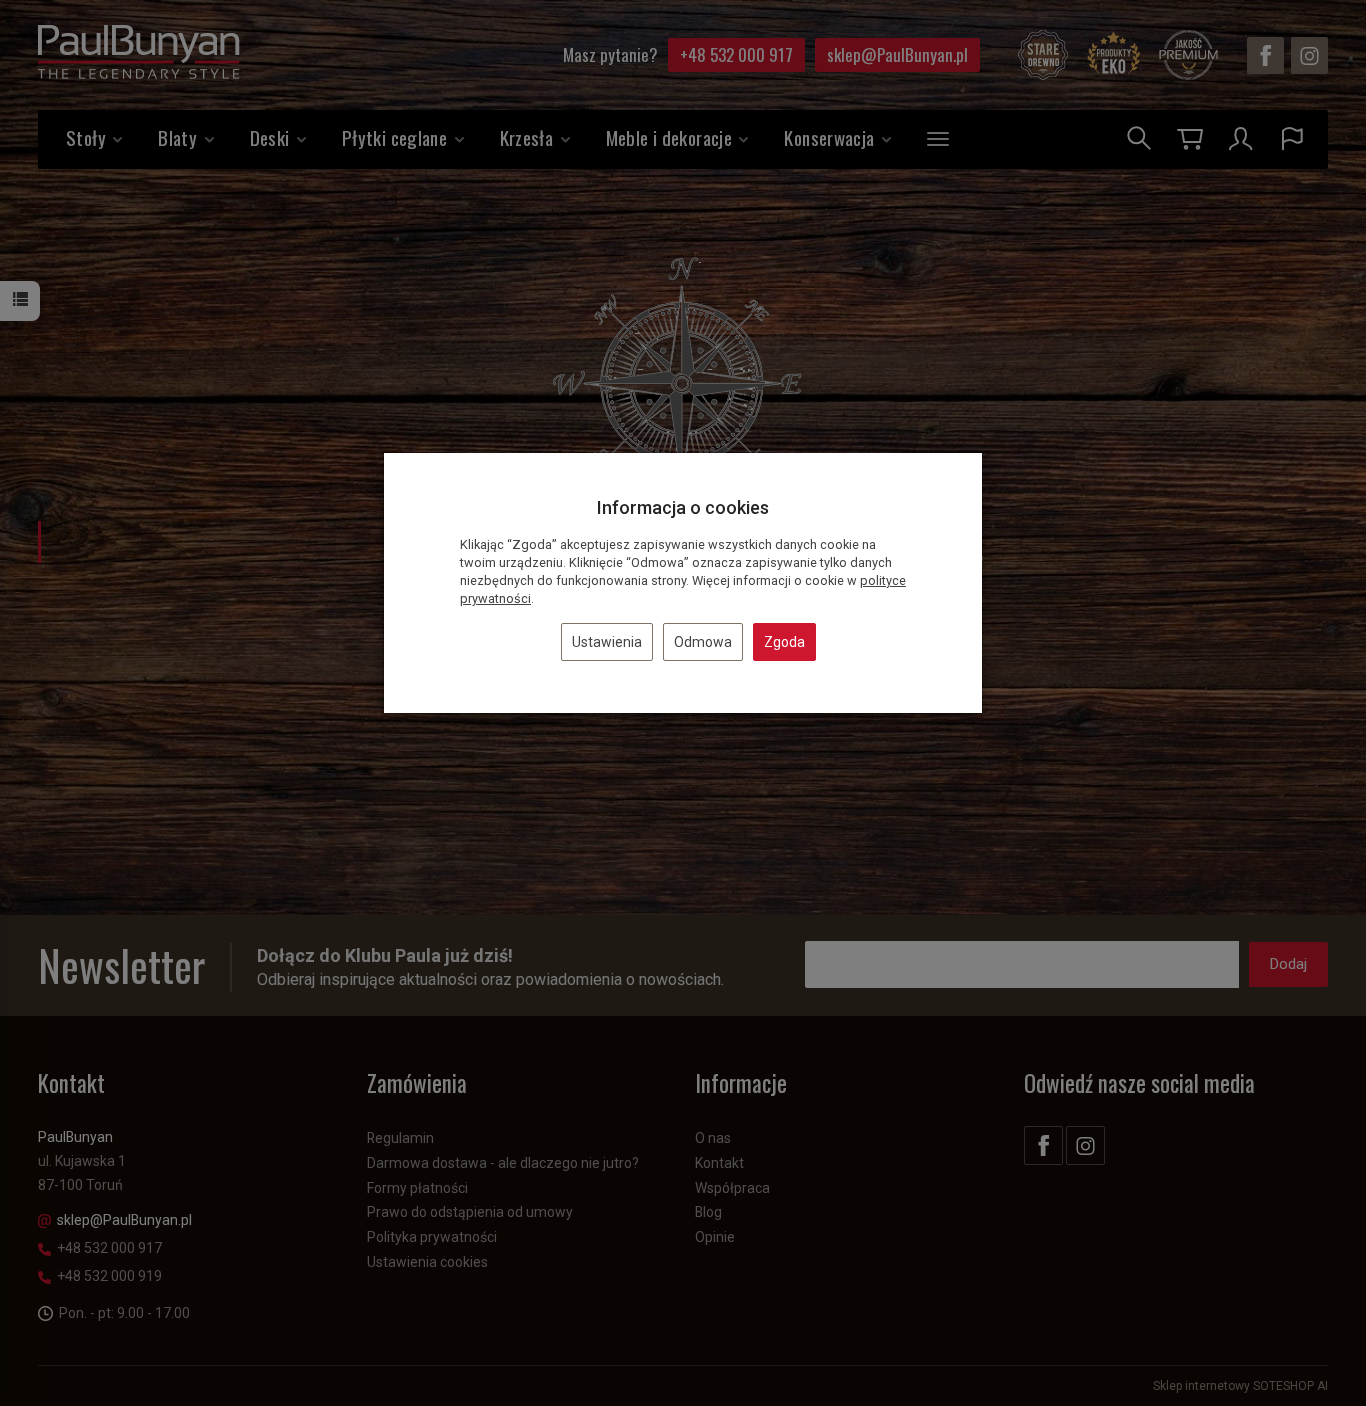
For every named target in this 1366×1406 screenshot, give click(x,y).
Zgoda (784, 642)
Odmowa (703, 642)
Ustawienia (607, 642)
